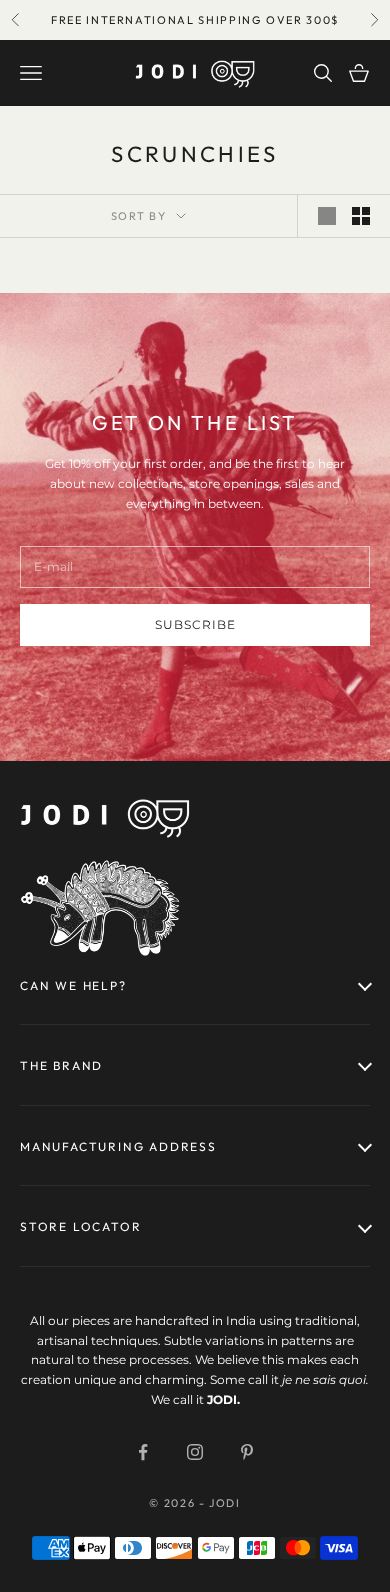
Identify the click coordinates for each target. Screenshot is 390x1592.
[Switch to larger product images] (327, 216)
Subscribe (195, 624)
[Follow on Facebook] (143, 1452)
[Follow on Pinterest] (247, 1452)
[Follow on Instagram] (195, 1452)
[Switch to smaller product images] (361, 216)
